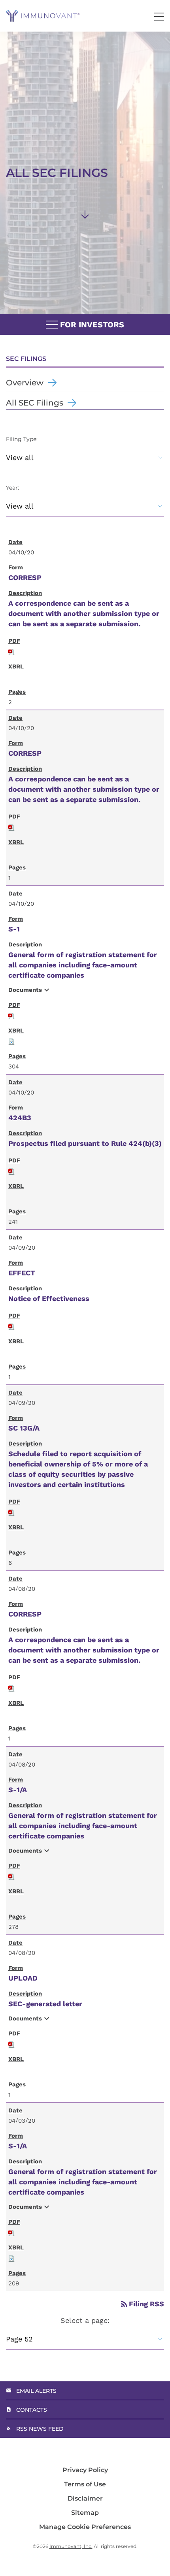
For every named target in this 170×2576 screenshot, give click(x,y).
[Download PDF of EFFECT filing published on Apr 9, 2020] (11, 1326)
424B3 (20, 1118)
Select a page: (85, 2320)
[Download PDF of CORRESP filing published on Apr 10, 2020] (11, 651)
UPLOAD (23, 1978)
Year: (12, 488)
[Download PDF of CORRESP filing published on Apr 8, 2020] (11, 1687)
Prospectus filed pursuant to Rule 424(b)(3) (85, 1143)
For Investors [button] (91, 325)
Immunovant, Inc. (71, 2546)
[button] (159, 17)
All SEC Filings (35, 403)
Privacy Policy (85, 2470)
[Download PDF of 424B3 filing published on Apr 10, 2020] (11, 1171)
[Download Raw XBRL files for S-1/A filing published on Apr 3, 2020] (11, 2258)
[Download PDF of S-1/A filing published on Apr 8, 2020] (11, 1876)
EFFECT (22, 1273)
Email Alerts (36, 2391)
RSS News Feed (40, 2429)
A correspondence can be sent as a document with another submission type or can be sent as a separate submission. (84, 613)
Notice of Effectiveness (49, 1298)
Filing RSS (142, 2304)
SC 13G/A (24, 1428)
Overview (25, 383)
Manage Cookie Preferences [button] (85, 2527)
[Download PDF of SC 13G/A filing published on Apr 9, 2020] (11, 1512)
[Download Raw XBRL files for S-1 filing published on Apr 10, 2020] (11, 1041)
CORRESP (25, 577)
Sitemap (85, 2513)
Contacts (32, 2410)
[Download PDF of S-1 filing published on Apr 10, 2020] (11, 1015)
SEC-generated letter (45, 2004)
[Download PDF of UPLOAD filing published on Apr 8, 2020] (11, 2044)
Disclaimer (85, 2499)
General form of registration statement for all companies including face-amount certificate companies (83, 965)
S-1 (14, 929)
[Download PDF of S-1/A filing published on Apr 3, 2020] (11, 2232)
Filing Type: (22, 439)
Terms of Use (85, 2484)
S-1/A (18, 1790)
